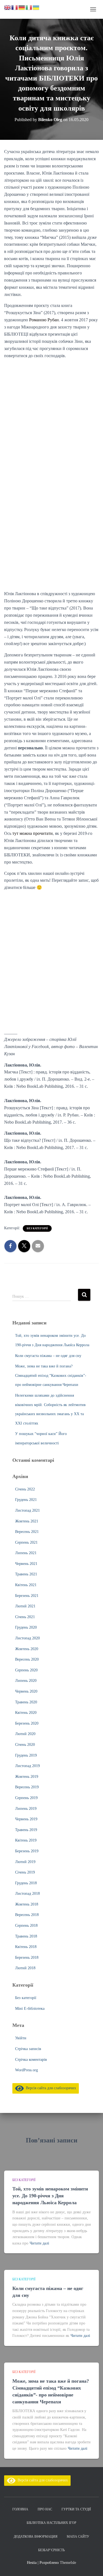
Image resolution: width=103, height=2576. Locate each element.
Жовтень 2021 (27, 1521)
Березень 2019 (27, 1851)
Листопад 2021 (27, 1510)
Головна (20, 2509)
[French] (15, 7)
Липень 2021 (26, 1553)
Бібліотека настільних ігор (51, 2523)
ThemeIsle (68, 2563)
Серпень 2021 (26, 1542)
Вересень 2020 (27, 1659)
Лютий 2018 (25, 1968)
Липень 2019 (26, 1809)
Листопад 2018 (27, 1894)
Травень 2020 (26, 1702)
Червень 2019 (26, 1819)
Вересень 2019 (27, 1787)
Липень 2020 (26, 1681)
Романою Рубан (44, 320)
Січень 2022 (25, 1489)
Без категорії (37, 1228)
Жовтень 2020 (27, 1649)
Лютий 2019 (25, 1862)
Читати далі (39, 2243)
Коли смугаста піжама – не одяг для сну (48, 1356)
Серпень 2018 (26, 1926)
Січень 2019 (25, 1872)
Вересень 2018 (27, 1915)
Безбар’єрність (51, 2550)
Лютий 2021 (25, 1606)
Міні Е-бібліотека (30, 2009)
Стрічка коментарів (31, 2060)
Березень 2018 (27, 1958)
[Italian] (29, 7)
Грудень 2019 (26, 1755)
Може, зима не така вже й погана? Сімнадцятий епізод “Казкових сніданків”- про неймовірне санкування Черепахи (51, 1375)
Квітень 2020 (26, 1713)
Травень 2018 (26, 1936)
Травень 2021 (26, 1574)
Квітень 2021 (26, 1585)
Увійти (21, 2038)
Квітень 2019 (26, 1840)
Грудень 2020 (26, 1627)
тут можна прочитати (33, 833)
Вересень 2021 (27, 1532)
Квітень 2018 (26, 1947)
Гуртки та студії (76, 2509)
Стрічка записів (28, 2049)
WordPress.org (27, 2070)
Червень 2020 (26, 1691)
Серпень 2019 (26, 1798)
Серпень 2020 (26, 1670)
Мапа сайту (78, 2537)
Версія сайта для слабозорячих (50, 2088)
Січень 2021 (25, 1617)
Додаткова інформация (36, 2537)
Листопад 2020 (27, 1638)
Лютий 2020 (25, 1734)
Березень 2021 (27, 1596)
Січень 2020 (25, 1745)
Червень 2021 (26, 1564)
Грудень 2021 (26, 1500)
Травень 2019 (26, 1830)
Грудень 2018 (26, 1883)
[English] (8, 7)
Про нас (45, 2509)
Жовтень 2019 (27, 1777)
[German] (22, 7)
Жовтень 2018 (27, 1904)
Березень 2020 (27, 1723)
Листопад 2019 (27, 1766)
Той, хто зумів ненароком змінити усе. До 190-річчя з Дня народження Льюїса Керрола (50, 2196)
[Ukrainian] (36, 7)
